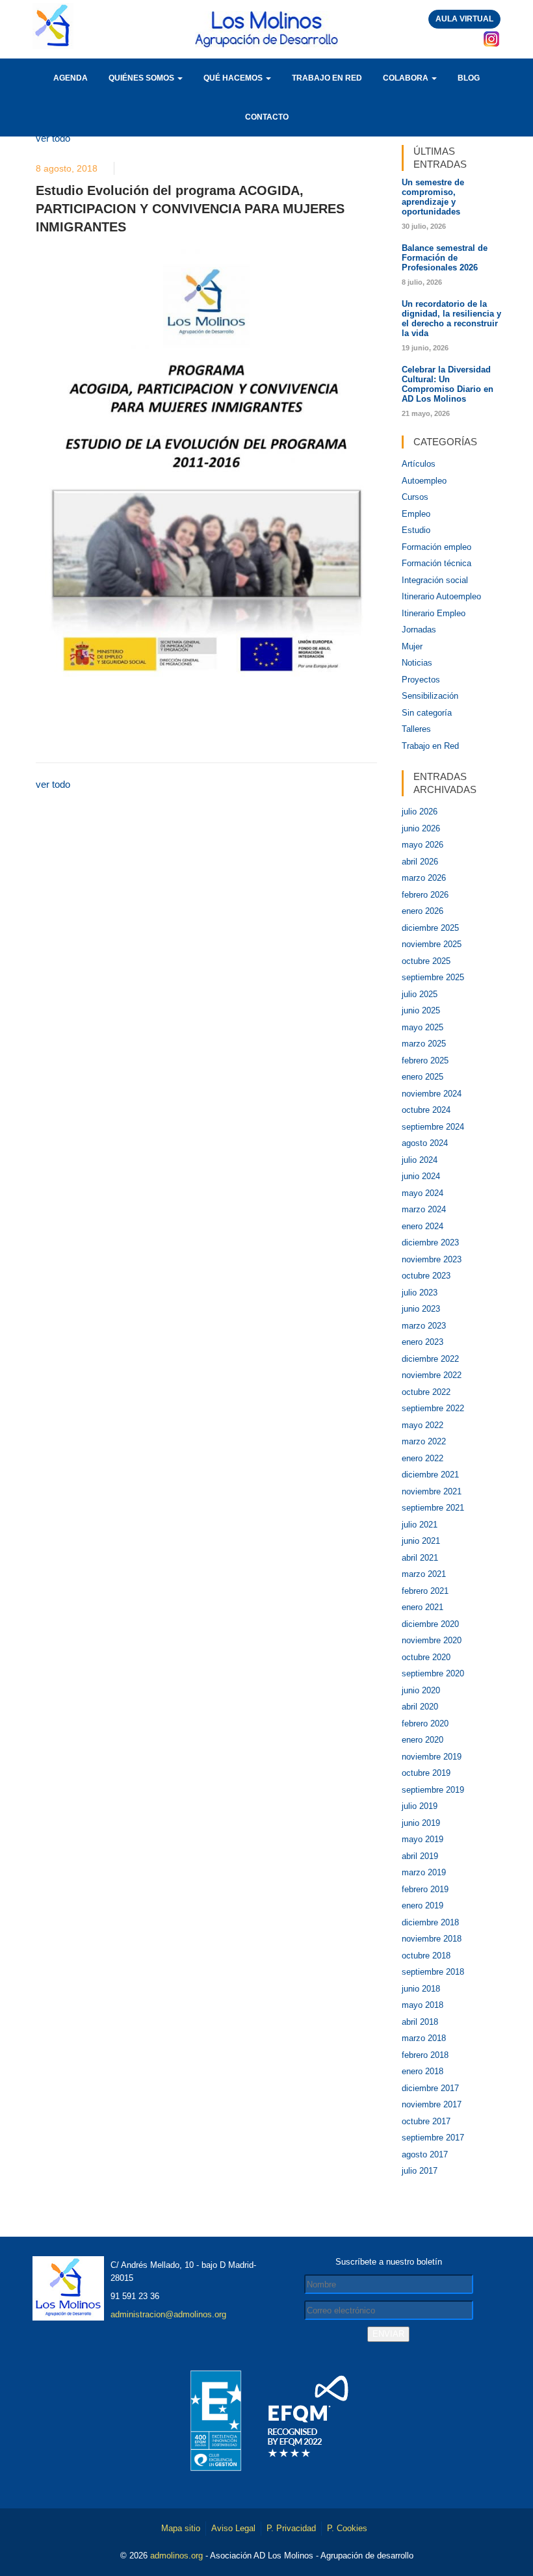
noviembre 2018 (432, 1939)
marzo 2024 (424, 1209)
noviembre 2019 (432, 1757)
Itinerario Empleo (434, 613)
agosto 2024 (425, 1143)
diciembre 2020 (430, 1624)
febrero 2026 (425, 895)
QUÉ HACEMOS (234, 78)
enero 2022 (422, 1458)
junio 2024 (421, 1176)
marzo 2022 (424, 1441)
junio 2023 (421, 1309)
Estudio (416, 530)
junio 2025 (421, 1010)
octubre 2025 (426, 961)
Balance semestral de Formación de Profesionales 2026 (445, 258)
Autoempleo (424, 481)
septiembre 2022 (433, 1408)
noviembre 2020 (432, 1640)
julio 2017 (420, 2171)
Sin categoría (427, 713)
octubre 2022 (426, 1392)
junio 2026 (421, 828)
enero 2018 (422, 2071)
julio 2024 (420, 1160)
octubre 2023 (426, 1276)
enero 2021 (422, 1607)
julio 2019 (420, 1806)
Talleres (416, 729)
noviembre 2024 (432, 1094)
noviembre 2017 (432, 2104)
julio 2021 (420, 1525)
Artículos (419, 464)
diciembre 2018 (430, 1922)
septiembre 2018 (433, 1972)
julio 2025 (420, 994)
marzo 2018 (424, 2038)
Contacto (267, 117)
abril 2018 (420, 2022)
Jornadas (419, 630)
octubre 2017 (426, 2121)
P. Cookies (347, 2528)
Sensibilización (430, 696)
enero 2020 (422, 1740)
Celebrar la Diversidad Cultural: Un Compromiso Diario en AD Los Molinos (448, 384)
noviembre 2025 (432, 944)
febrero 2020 (425, 1724)
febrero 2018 (425, 2055)
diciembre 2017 (430, 2088)
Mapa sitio (181, 2528)
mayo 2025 (422, 1027)
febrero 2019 (425, 1889)
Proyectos (421, 680)
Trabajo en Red (430, 746)
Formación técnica (436, 563)
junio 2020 (421, 1690)
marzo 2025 (424, 1044)
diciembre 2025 (430, 928)
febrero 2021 (425, 1591)
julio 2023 (420, 1293)
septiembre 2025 (433, 977)
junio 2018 (421, 1989)
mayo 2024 (422, 1193)
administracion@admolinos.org (168, 2314)
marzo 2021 (424, 1574)
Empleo (416, 514)
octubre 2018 (426, 1956)
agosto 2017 (425, 2154)
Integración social (435, 580)
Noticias (417, 663)
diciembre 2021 (430, 1475)
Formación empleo (436, 547)
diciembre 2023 (430, 1242)
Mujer (412, 646)
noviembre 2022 (432, 1375)
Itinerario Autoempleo (441, 596)
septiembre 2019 (433, 1790)
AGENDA (71, 78)
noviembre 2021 (432, 1491)
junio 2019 (421, 1823)
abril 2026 (420, 862)
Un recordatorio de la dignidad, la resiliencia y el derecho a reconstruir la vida (451, 319)
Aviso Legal (233, 2528)
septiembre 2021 (433, 1508)
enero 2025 (422, 1077)
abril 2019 (420, 1856)
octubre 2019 (426, 1773)
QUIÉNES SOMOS (142, 78)
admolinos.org (176, 2556)
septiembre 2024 (433, 1127)
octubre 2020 (426, 1657)
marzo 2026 (424, 878)
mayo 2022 (422, 1425)
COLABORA (407, 78)
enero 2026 (422, 911)
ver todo (53, 138)
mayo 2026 (422, 845)
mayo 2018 (422, 2005)
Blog (469, 78)
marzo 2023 (424, 1326)
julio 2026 (420, 812)
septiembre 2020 (433, 1673)
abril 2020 (420, 1707)
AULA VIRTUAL (464, 19)
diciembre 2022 (430, 1359)
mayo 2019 (422, 1839)
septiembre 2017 (433, 2138)
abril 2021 (420, 1558)
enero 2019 (422, 1906)
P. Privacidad (291, 2528)
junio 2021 (421, 1541)
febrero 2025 (425, 1060)
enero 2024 (422, 1226)
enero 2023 (422, 1342)
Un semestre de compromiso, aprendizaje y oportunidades (433, 197)
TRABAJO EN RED (327, 78)
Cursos (415, 497)
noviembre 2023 (432, 1259)
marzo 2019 (424, 1872)
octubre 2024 (426, 1110)
